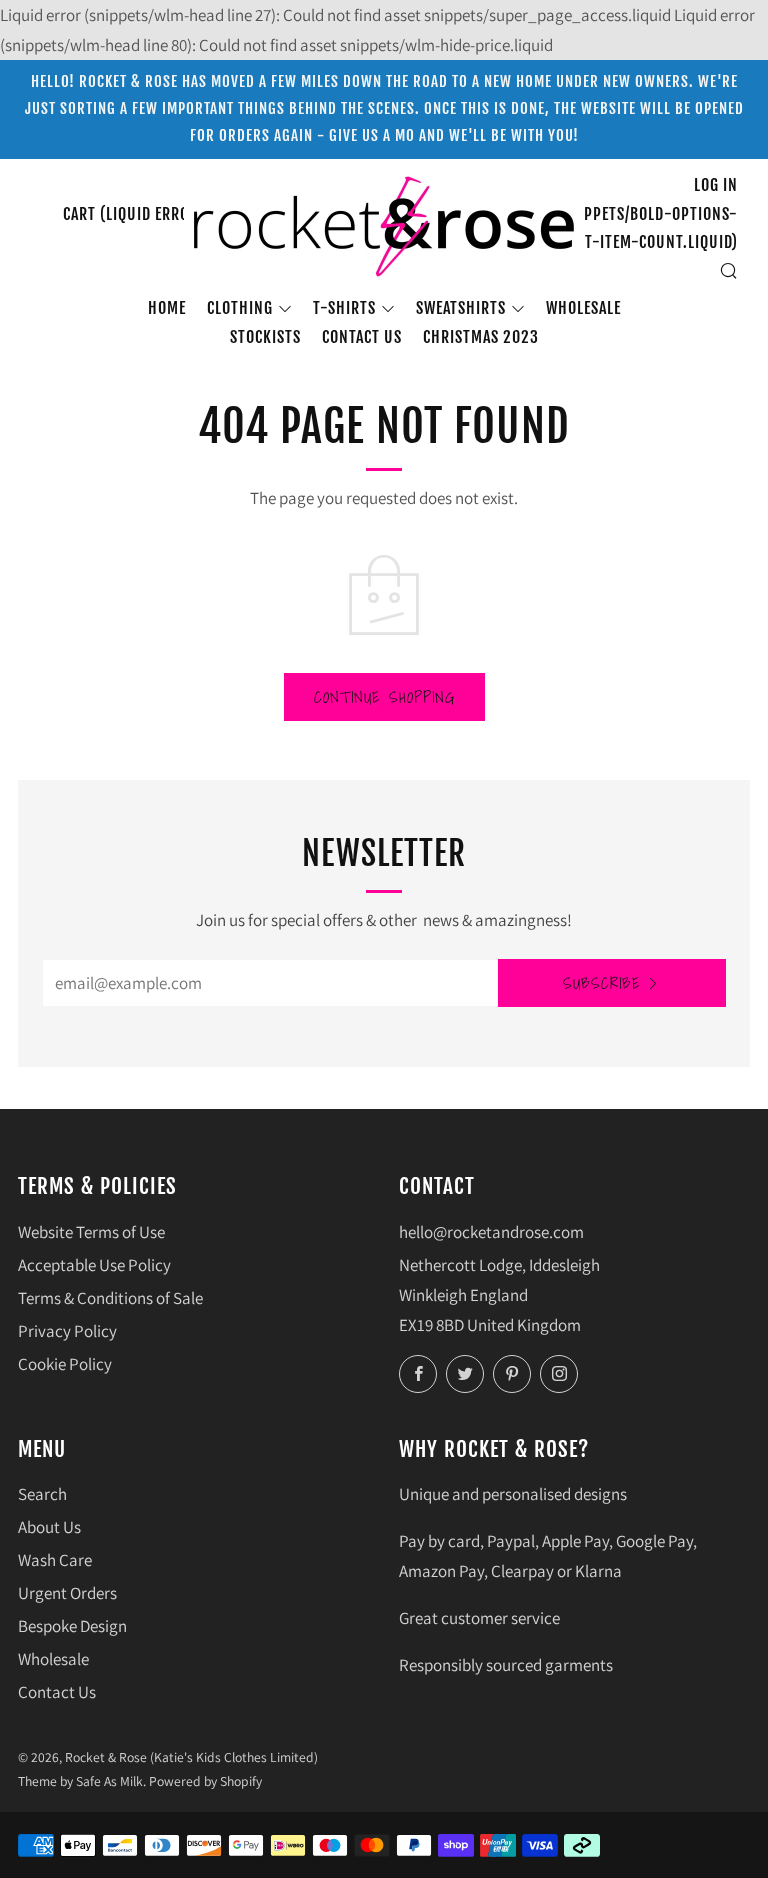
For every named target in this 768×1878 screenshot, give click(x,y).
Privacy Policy (67, 1331)
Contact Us (57, 1692)
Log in (716, 185)
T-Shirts (344, 308)
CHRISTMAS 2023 (481, 337)
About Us (49, 1527)
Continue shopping (384, 697)
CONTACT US (362, 337)
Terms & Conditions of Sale (110, 1298)
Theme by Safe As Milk (80, 1781)
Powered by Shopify (205, 1781)
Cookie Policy (65, 1364)
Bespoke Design (72, 1626)
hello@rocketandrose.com (491, 1232)
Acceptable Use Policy (94, 1265)
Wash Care (55, 1560)
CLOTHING (240, 308)
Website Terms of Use (91, 1232)
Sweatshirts (461, 308)
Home (167, 308)
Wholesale (583, 308)
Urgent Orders (67, 1593)
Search (42, 1494)
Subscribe (602, 983)
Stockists (265, 337)
